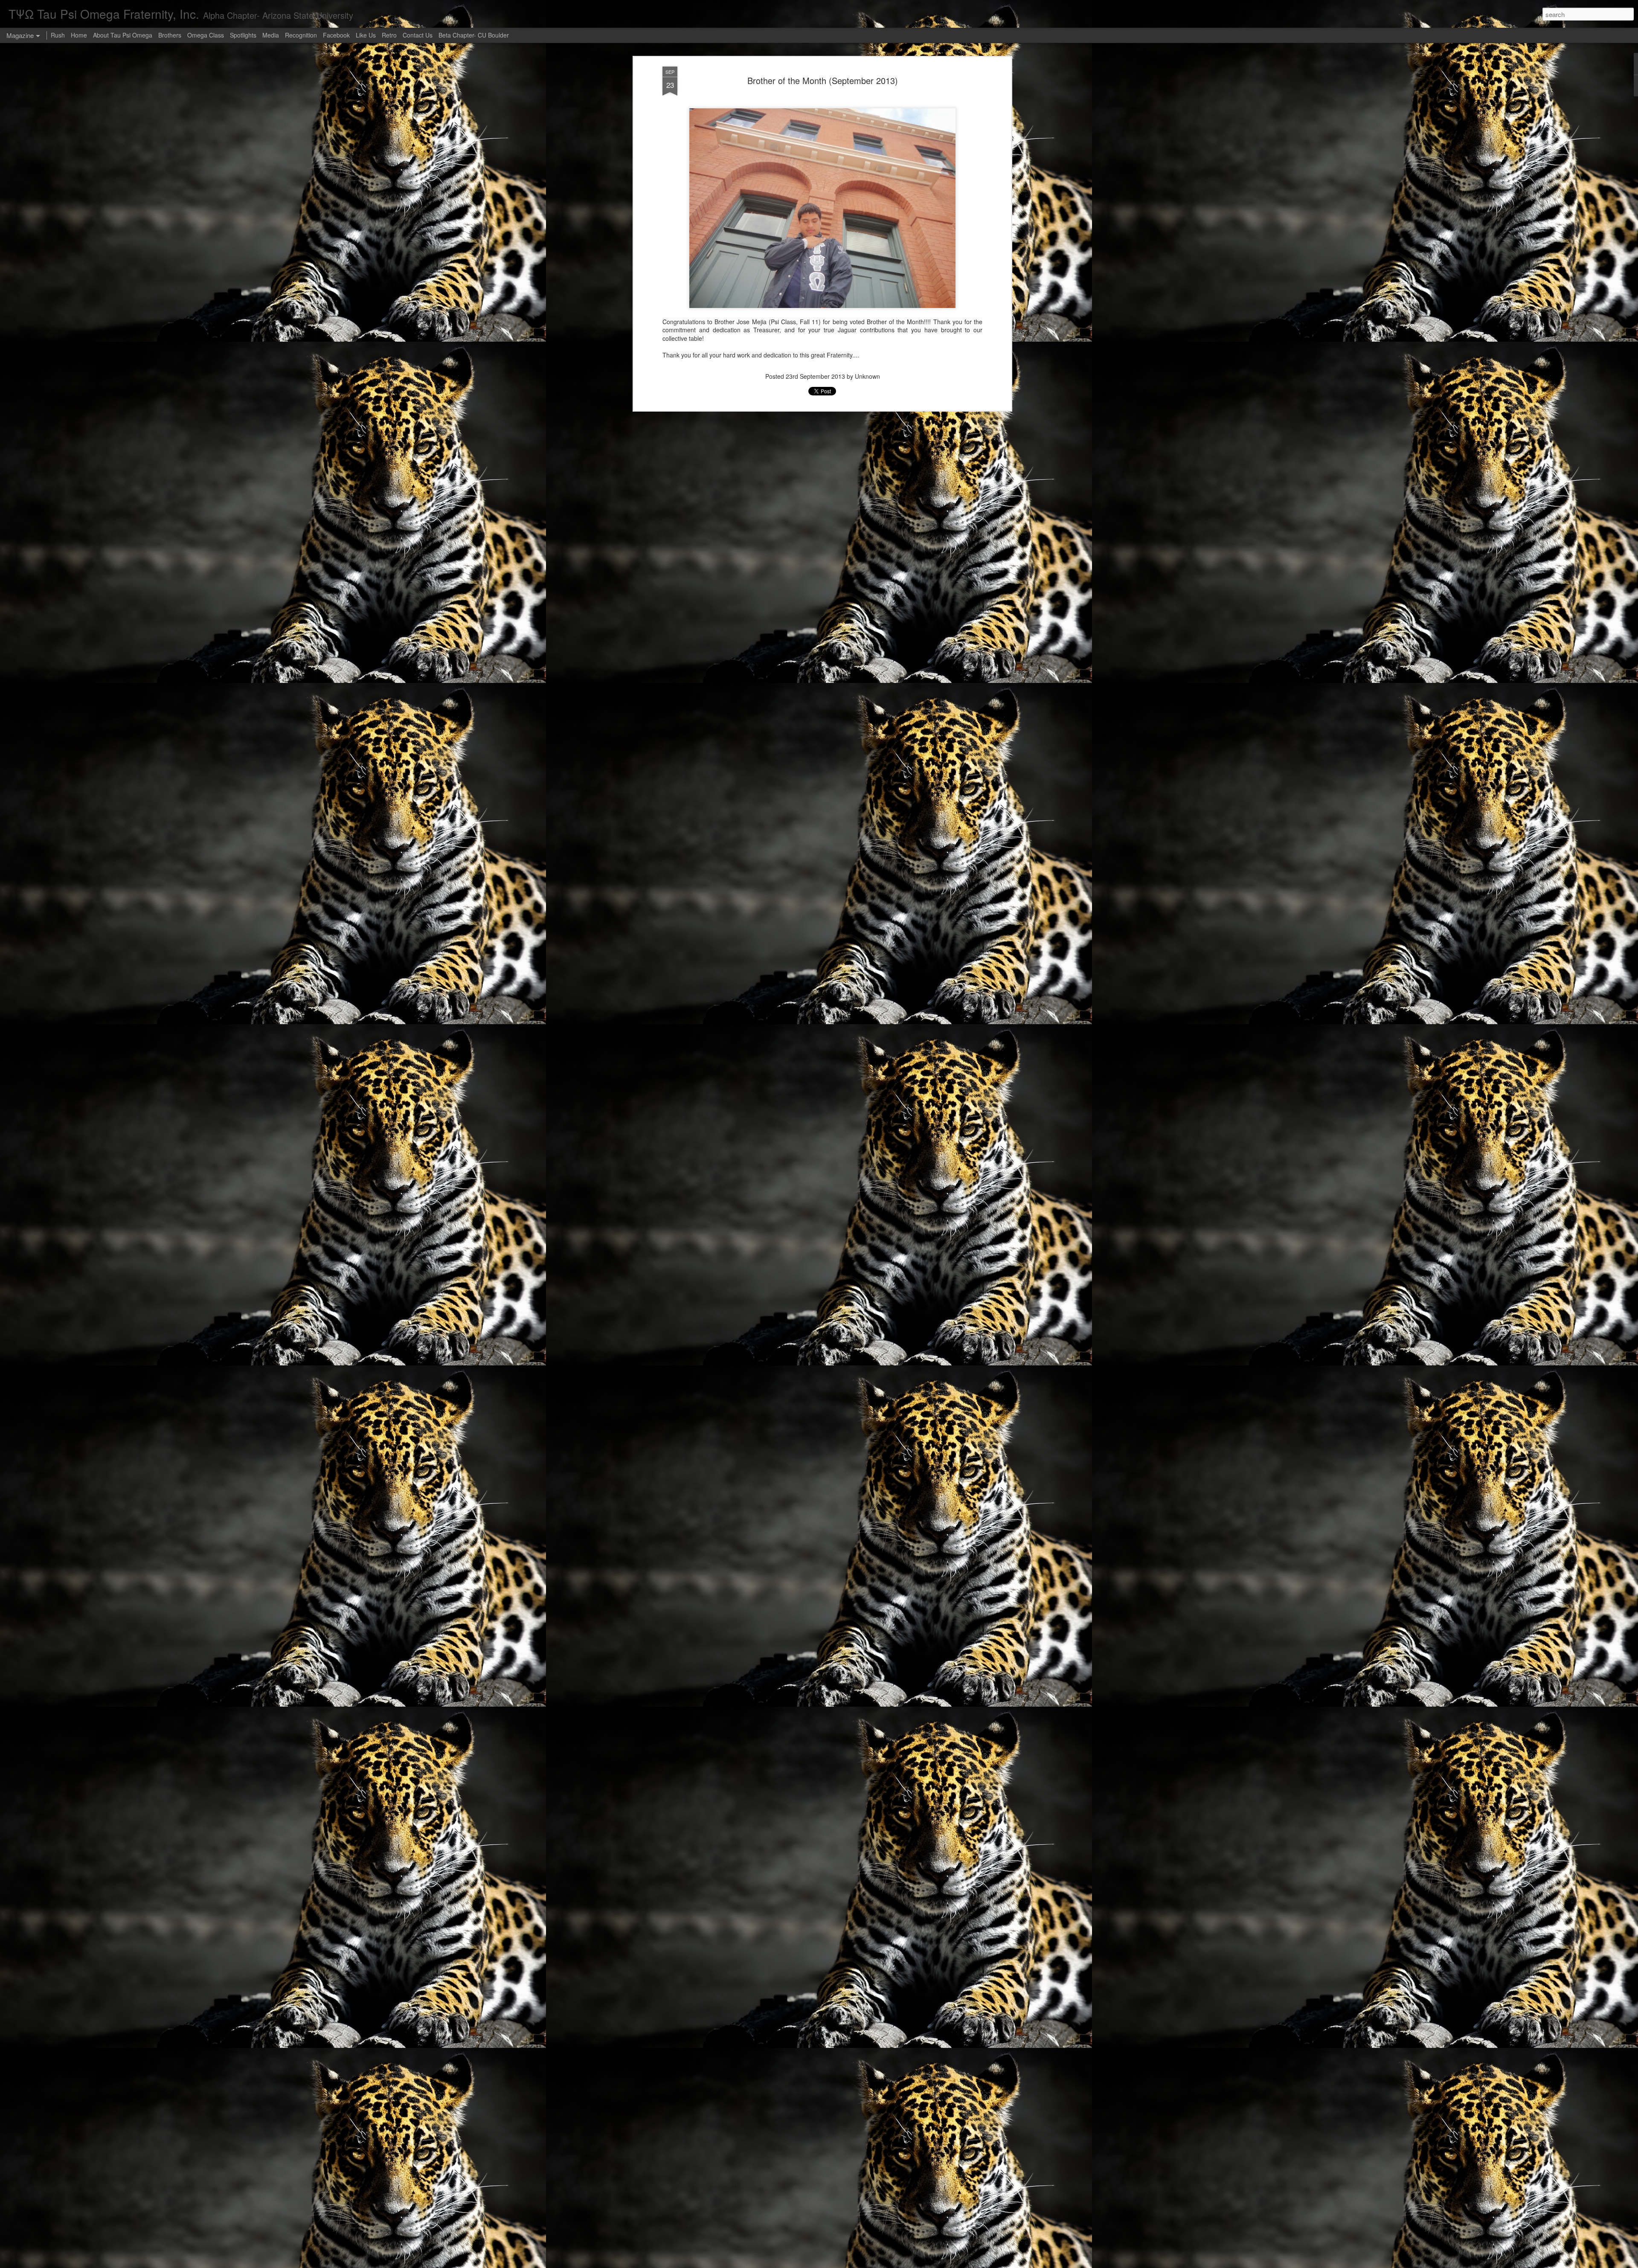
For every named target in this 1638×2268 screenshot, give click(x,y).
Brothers (170, 35)
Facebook (337, 35)
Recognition (301, 35)
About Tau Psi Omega (123, 35)
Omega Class (206, 35)
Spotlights (243, 35)
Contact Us (418, 35)
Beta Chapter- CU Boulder (474, 35)
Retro (390, 35)
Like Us (366, 35)
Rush (58, 35)
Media (271, 35)
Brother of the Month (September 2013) (823, 80)
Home (79, 35)
